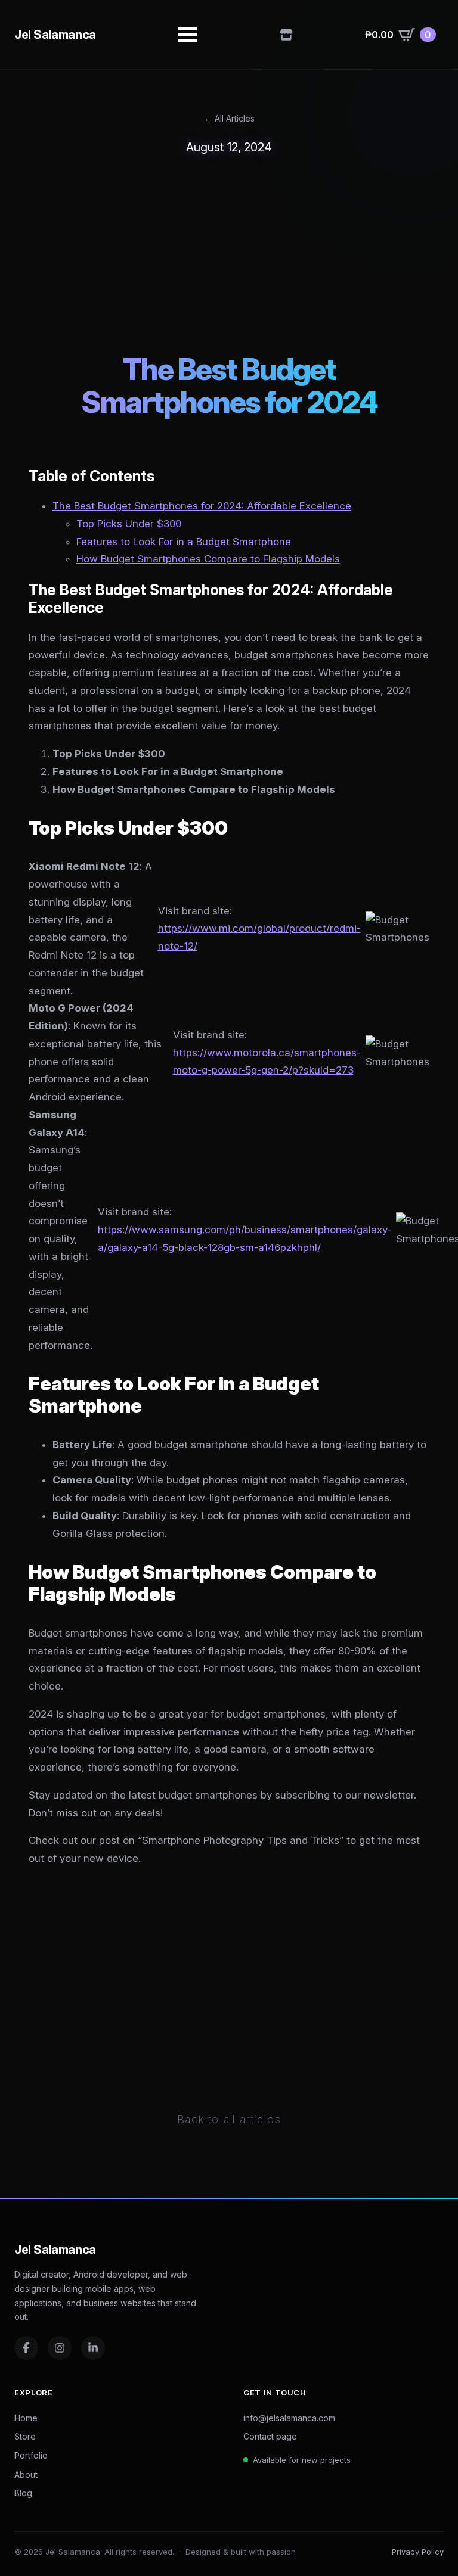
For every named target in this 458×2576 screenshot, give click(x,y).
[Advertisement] (229, 254)
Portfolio (31, 2455)
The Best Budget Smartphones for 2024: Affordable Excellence (202, 506)
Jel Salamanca (55, 35)
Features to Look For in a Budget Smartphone (184, 542)
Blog (23, 2493)
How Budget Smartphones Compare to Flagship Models (208, 559)
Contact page (270, 2436)
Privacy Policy (418, 2552)
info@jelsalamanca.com (289, 2418)
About (26, 2474)
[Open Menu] (188, 35)
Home (26, 2418)
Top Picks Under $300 (129, 524)
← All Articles (229, 118)
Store (25, 2436)
